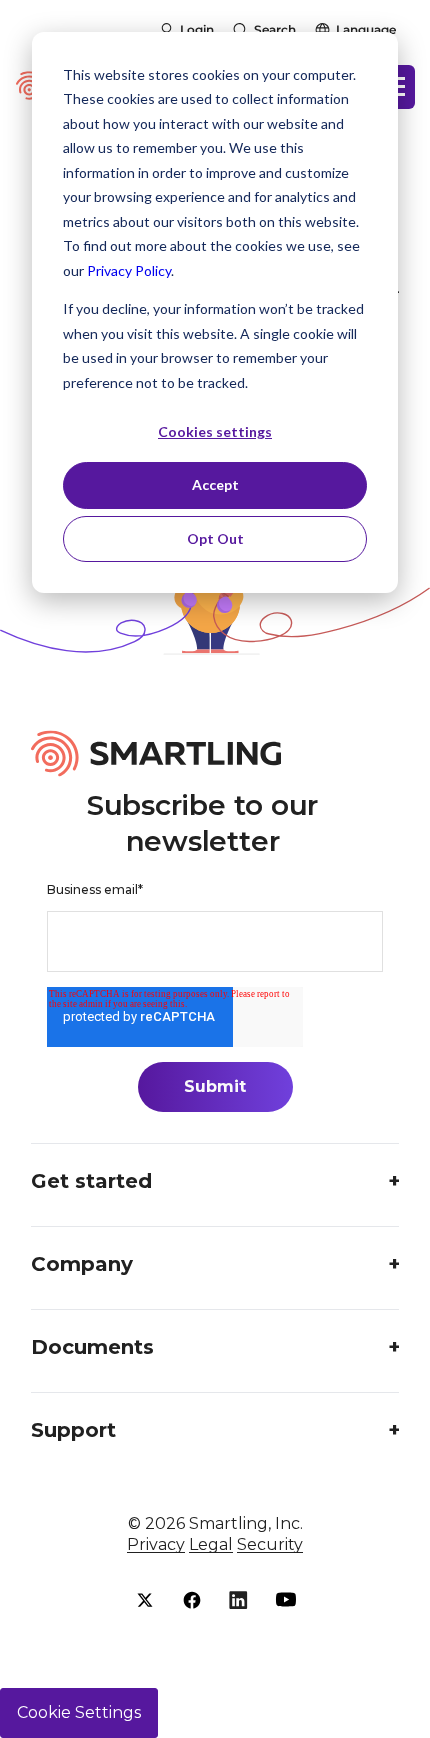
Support (73, 1430)
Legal (211, 1544)
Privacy (156, 1544)
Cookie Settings (79, 1712)
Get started (91, 1181)
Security (270, 1544)
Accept (215, 484)
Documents (92, 1347)
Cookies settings (215, 431)
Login (197, 29)
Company (82, 1264)
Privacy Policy (129, 270)
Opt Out (215, 538)
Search (275, 29)
